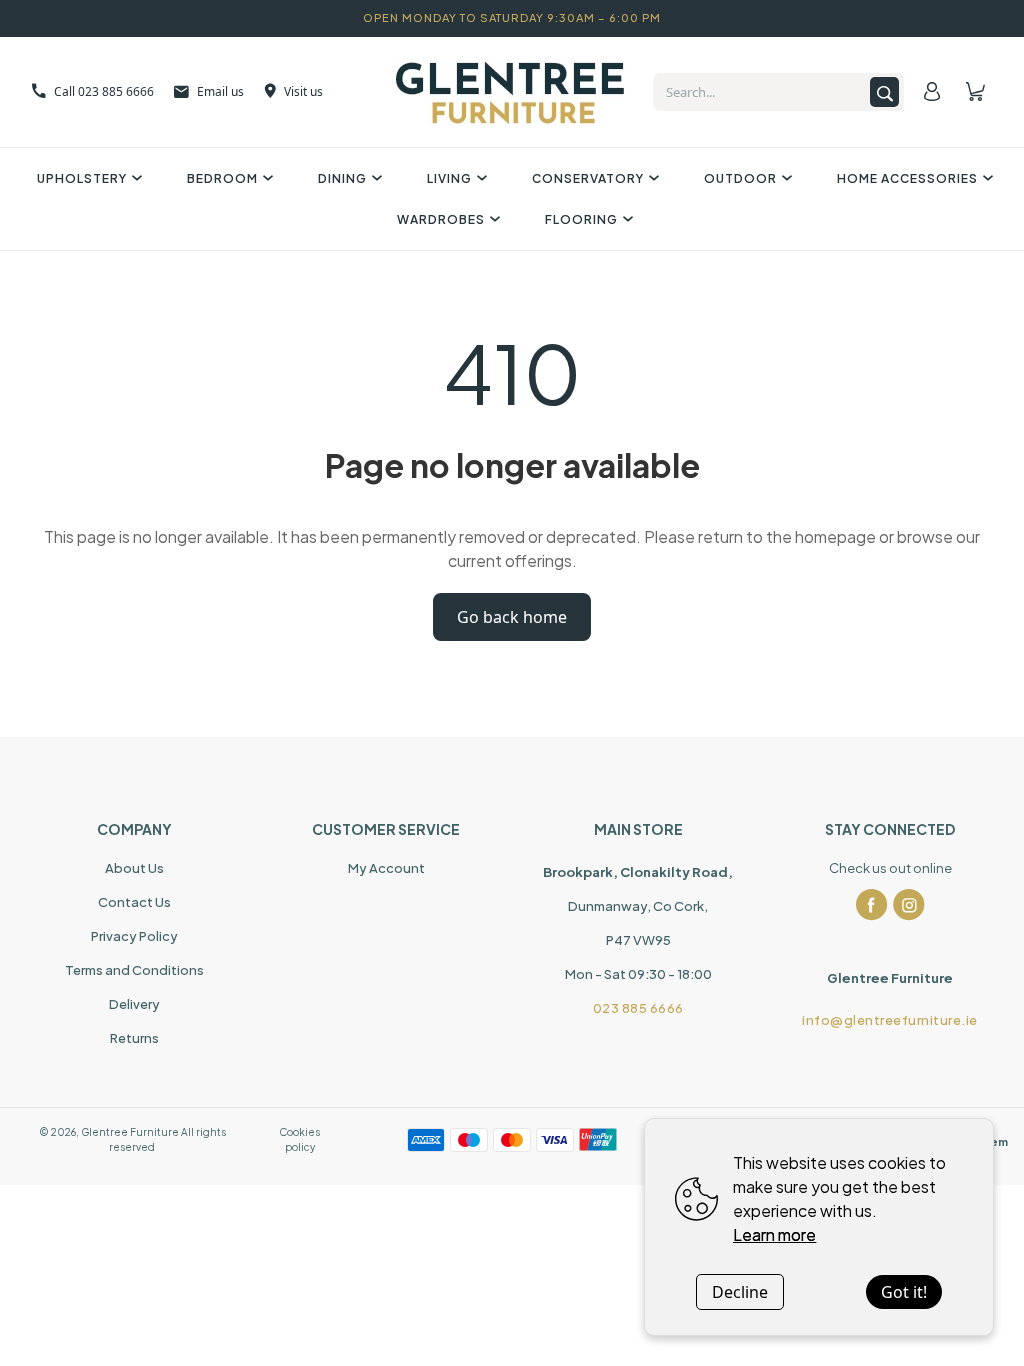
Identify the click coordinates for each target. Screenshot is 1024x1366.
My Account (386, 868)
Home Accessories (907, 178)
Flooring (581, 219)
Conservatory (588, 178)
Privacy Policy (134, 936)
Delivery (134, 1004)
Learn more (774, 1234)
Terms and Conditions (134, 970)
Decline (740, 1292)
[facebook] (872, 905)
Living (449, 178)
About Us (134, 868)
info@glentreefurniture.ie (890, 1020)
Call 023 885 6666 (104, 91)
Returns (134, 1038)
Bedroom (222, 178)
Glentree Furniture (130, 1132)
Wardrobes (441, 219)
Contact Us (134, 902)
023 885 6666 (638, 1008)
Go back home (512, 617)
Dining (342, 178)
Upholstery (82, 178)
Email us (220, 91)
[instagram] (909, 905)
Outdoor (740, 178)
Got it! (904, 1292)
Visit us (303, 91)
